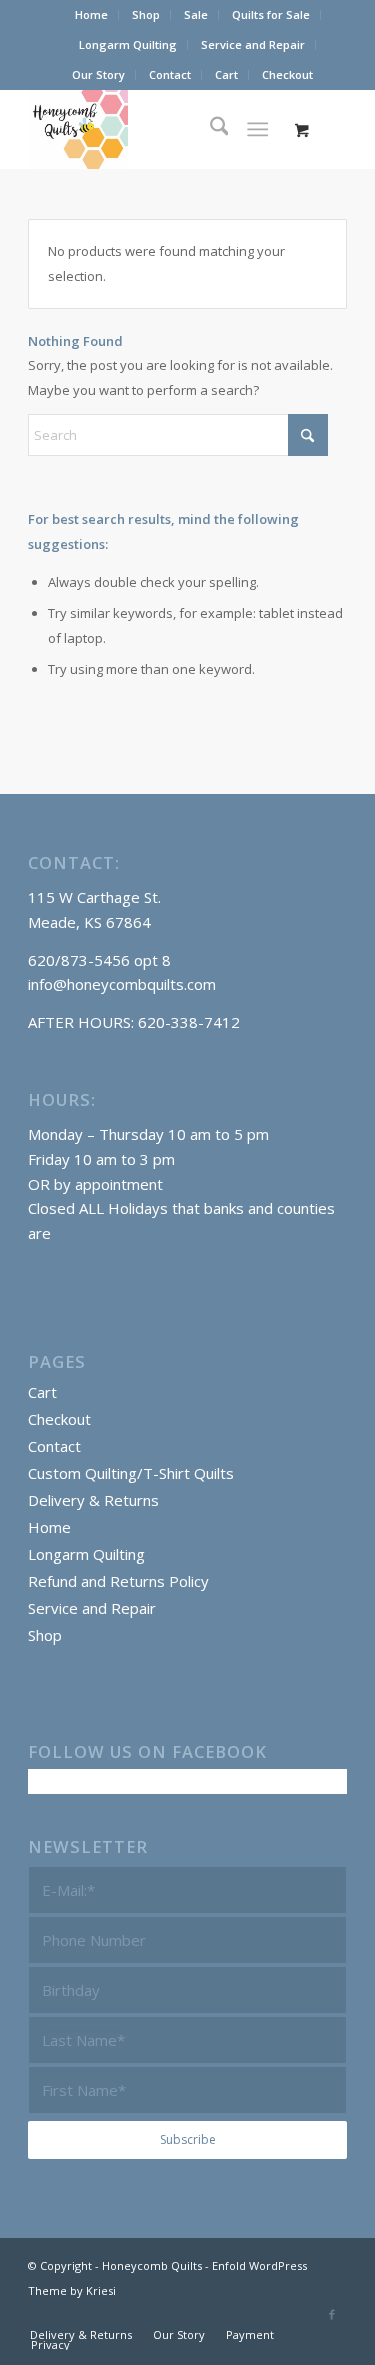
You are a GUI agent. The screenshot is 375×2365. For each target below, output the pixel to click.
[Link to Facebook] (332, 2314)
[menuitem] (92, 15)
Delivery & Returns (93, 1500)
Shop (146, 14)
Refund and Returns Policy (118, 1581)
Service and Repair (253, 44)
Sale (196, 14)
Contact (170, 74)
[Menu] (257, 129)
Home (91, 14)
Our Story (98, 74)
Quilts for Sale (271, 14)
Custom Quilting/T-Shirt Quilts (131, 1473)
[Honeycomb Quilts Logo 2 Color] (155, 129)
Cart (226, 74)
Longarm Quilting (128, 44)
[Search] (209, 129)
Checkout (287, 74)
